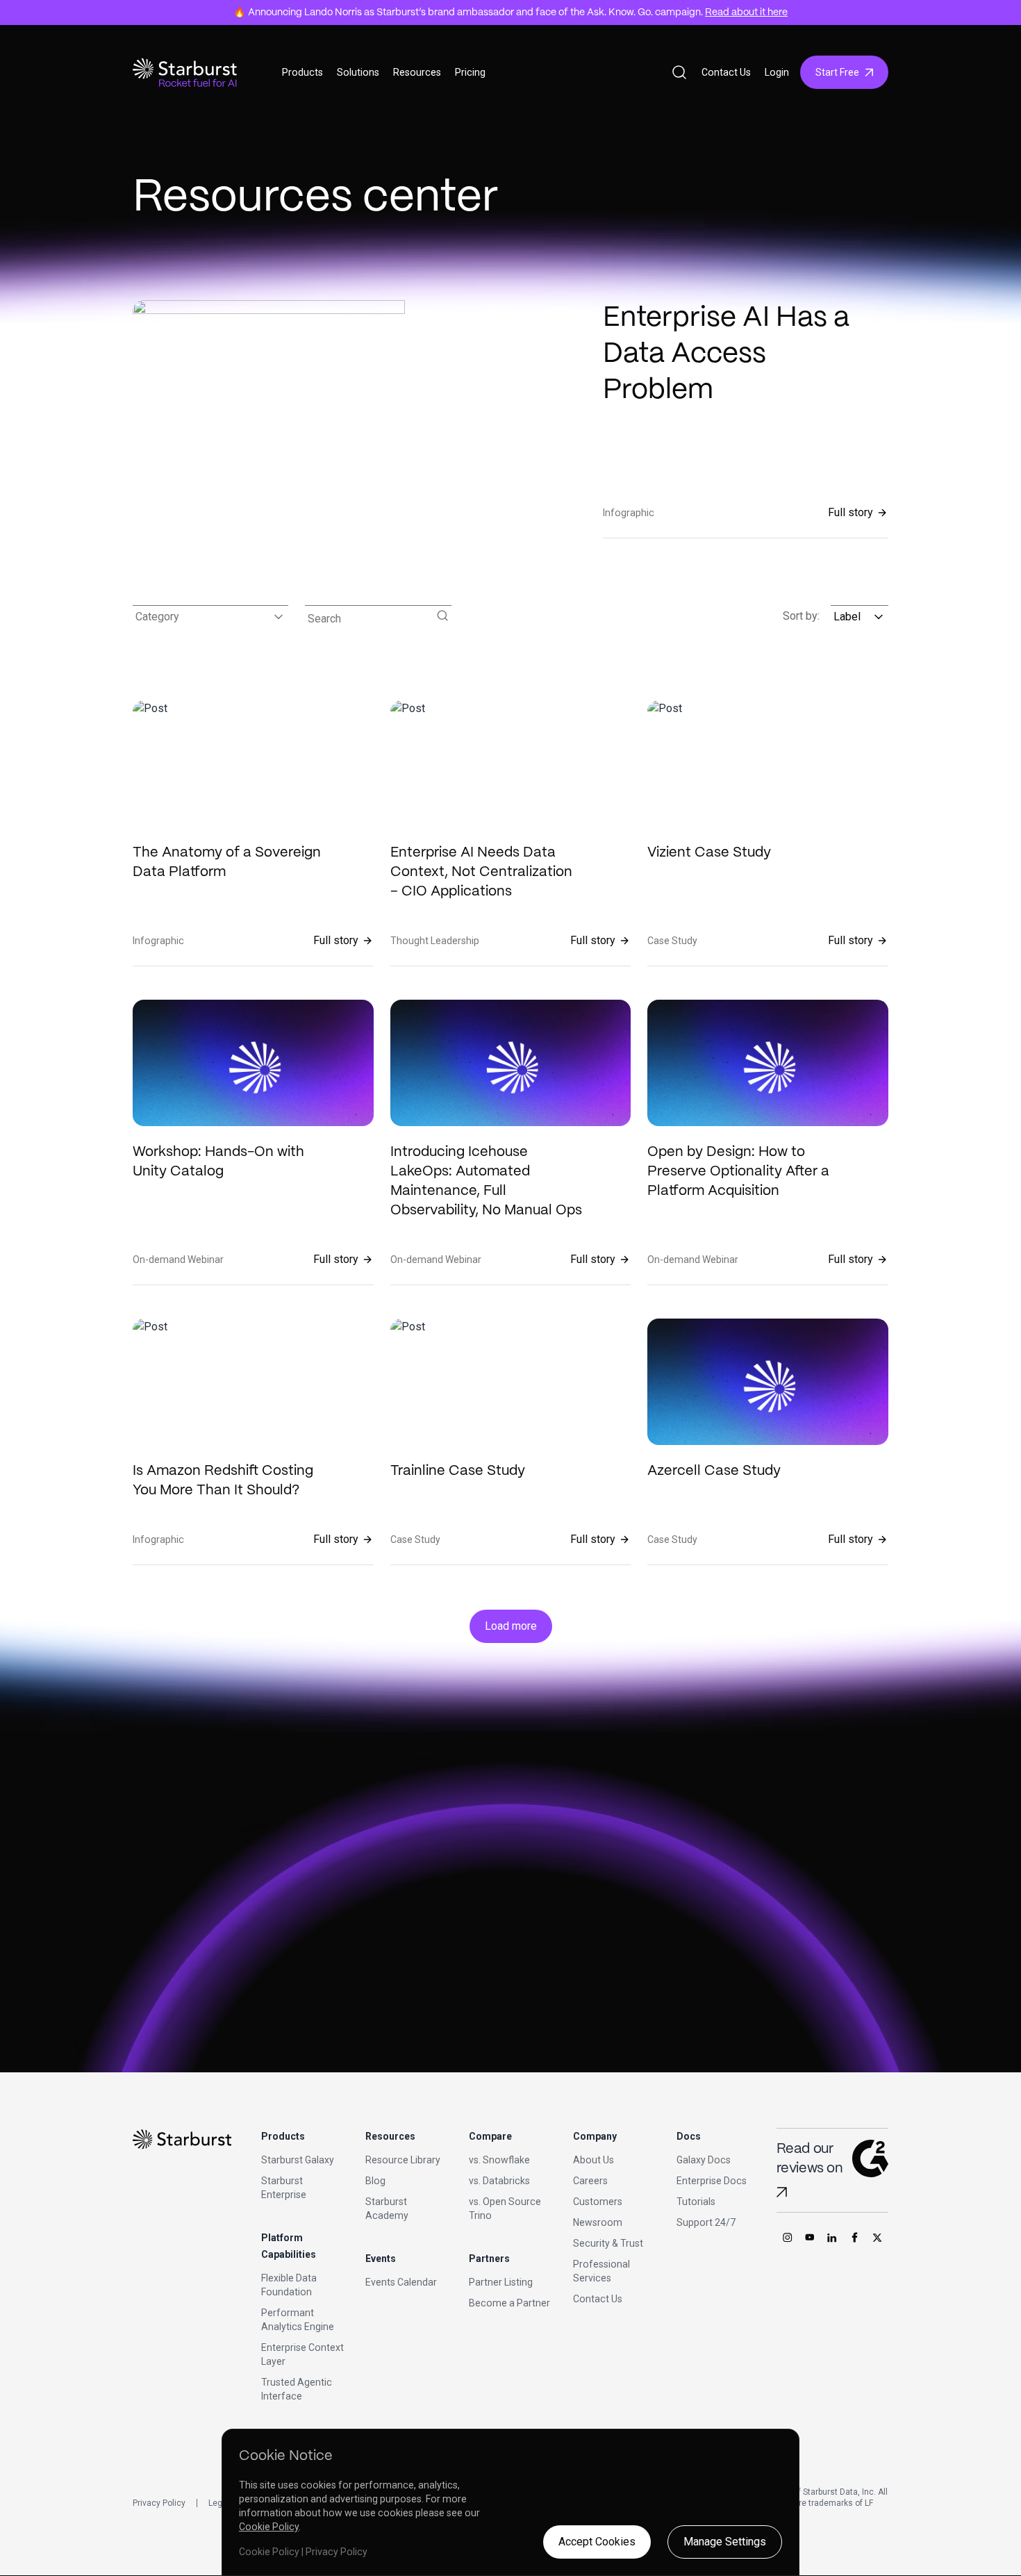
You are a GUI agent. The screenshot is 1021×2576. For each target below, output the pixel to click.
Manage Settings (725, 2542)
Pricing (470, 72)
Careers (590, 2181)
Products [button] (302, 72)
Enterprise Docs (712, 2181)
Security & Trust (608, 2243)
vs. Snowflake (499, 2160)
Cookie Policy (269, 2527)
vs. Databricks (499, 2181)
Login (777, 72)
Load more (511, 1626)
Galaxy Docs (704, 2160)
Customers (598, 2202)
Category (157, 617)
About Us (593, 2160)
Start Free (837, 72)
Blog (375, 2181)
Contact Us (726, 72)
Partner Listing (501, 2282)
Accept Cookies (597, 2542)
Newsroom (598, 2222)
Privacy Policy (159, 2503)
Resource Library (403, 2160)
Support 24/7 (706, 2222)
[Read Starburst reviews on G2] (782, 2192)
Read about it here (746, 13)
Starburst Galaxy (298, 2160)
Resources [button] (417, 72)
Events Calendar (401, 2282)
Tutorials (696, 2202)
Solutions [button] (358, 72)
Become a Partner (509, 2303)
